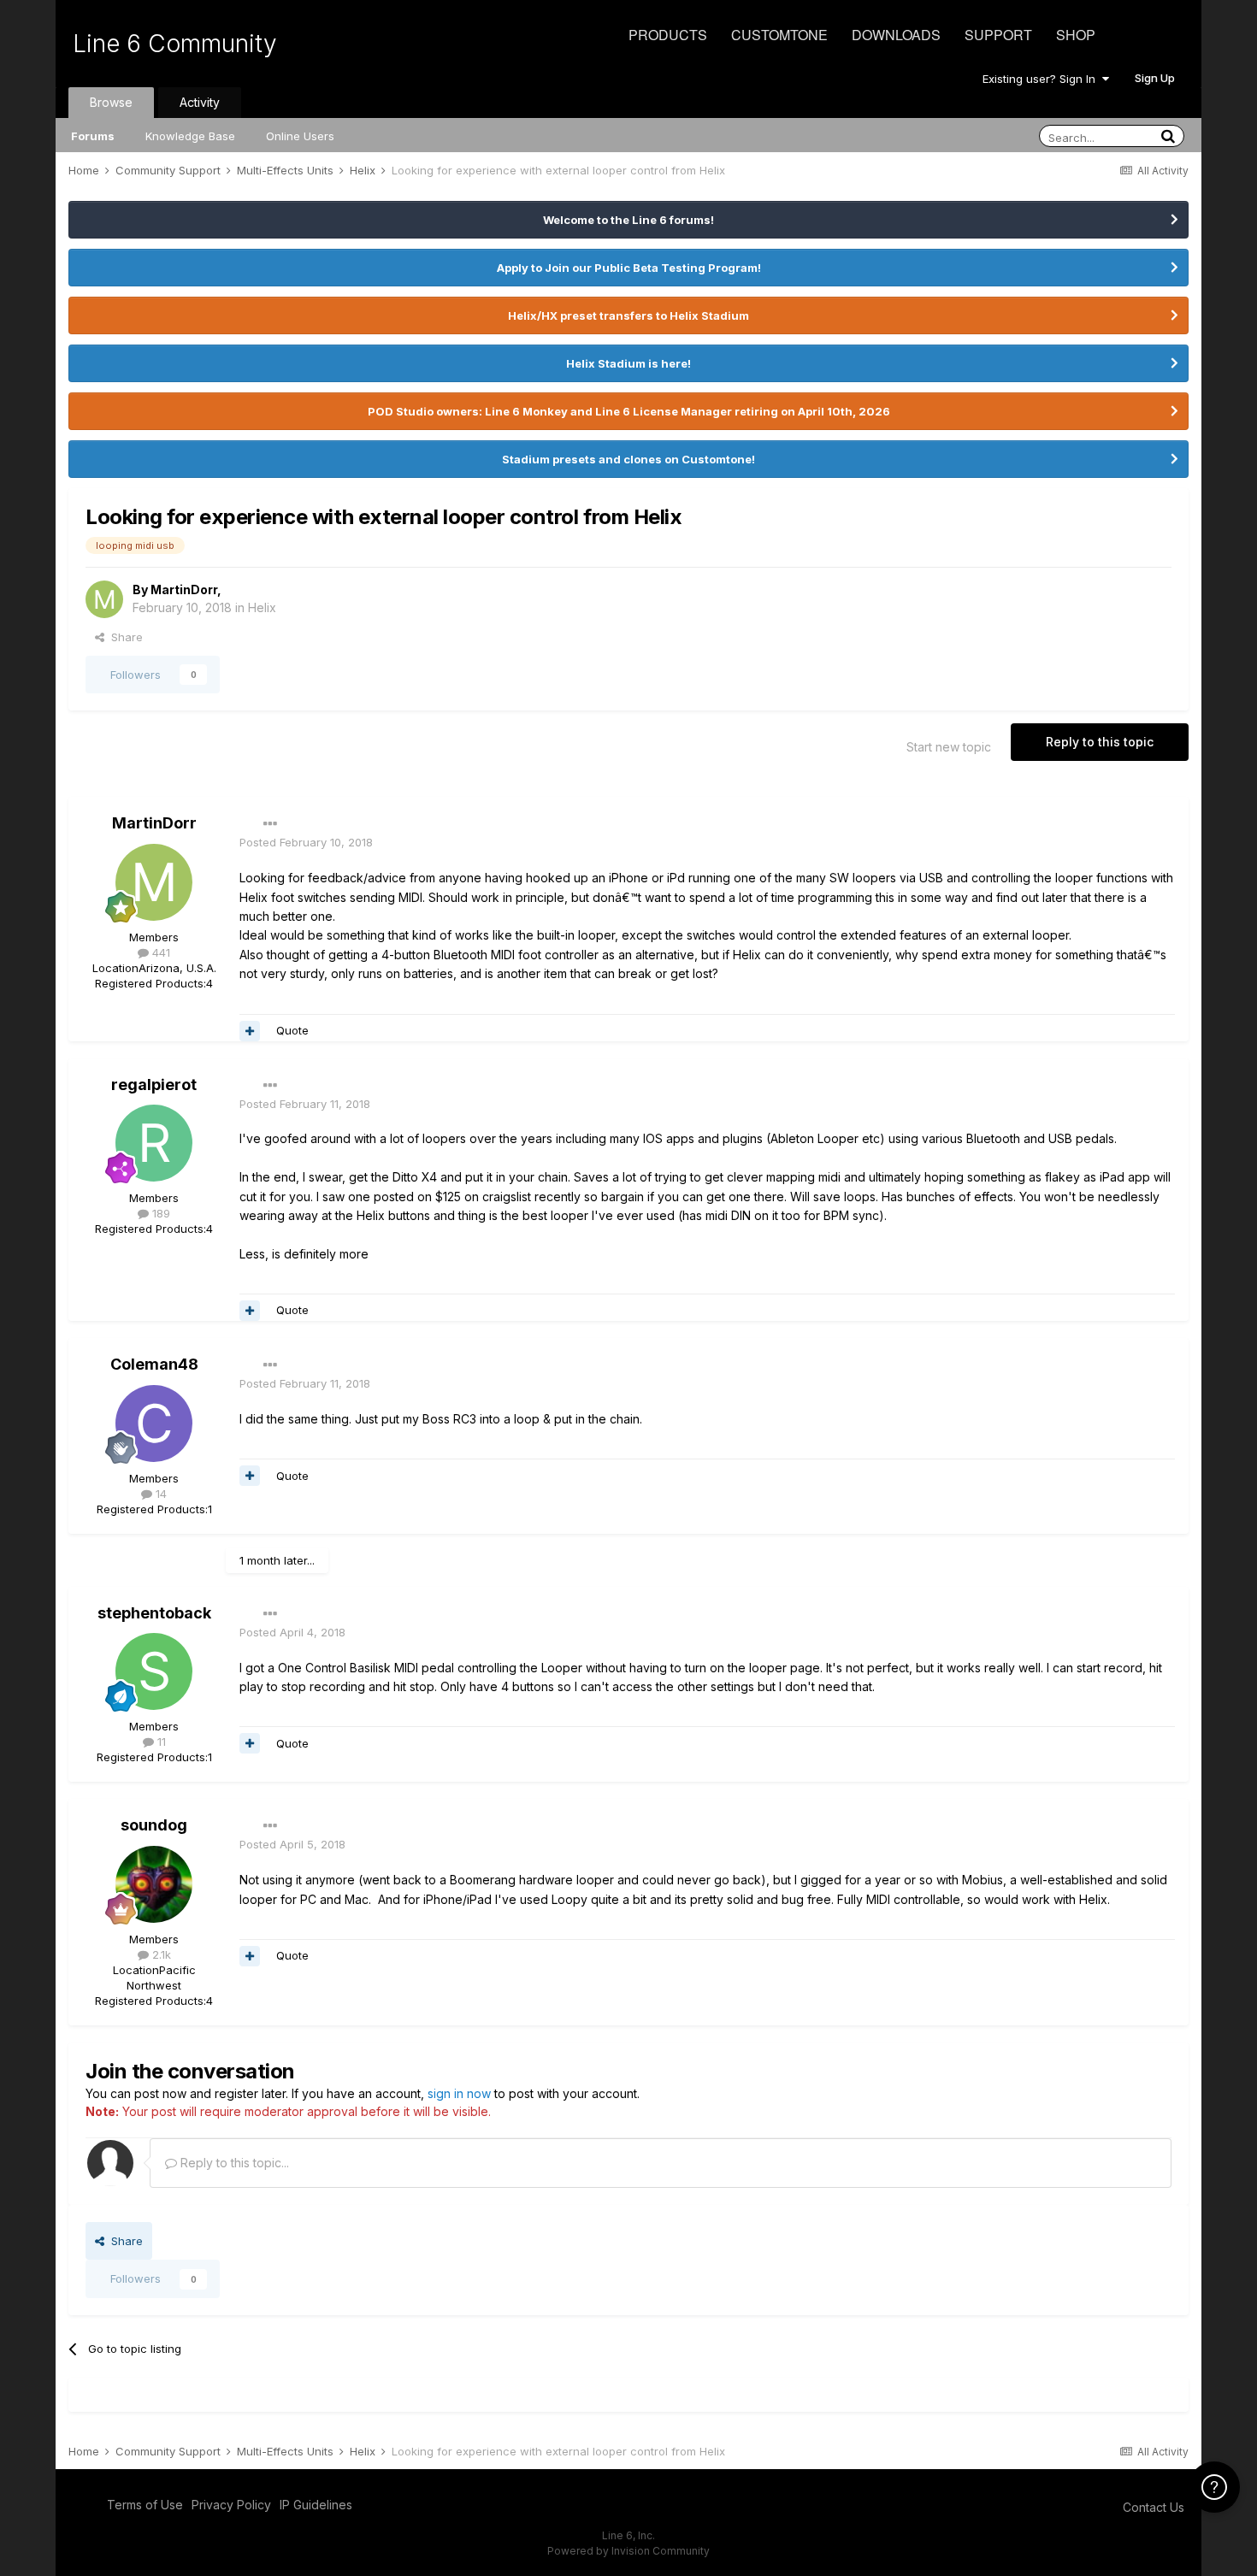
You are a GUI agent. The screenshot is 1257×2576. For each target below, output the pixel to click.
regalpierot (154, 1085)
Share (124, 637)
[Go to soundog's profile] (154, 1884)
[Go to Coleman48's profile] (154, 1424)
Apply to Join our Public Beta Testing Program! (629, 268)
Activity (200, 102)
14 (159, 1494)
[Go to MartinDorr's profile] (104, 599)
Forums (93, 136)
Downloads (896, 35)
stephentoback (154, 1613)
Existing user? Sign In (1042, 79)
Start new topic (949, 747)
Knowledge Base (190, 136)
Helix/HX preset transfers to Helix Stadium (628, 315)
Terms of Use (145, 2505)
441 (159, 952)
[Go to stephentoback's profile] (154, 1671)
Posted (306, 842)
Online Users (300, 136)
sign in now (459, 2093)
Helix (262, 607)
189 (159, 1213)
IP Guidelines (316, 2505)
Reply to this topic (1100, 742)
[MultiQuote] (250, 1031)
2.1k (160, 1954)
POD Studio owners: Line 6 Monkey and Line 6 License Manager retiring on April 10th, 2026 (629, 411)
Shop (1076, 35)
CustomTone (779, 35)
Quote (292, 1030)
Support (998, 35)
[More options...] (270, 824)
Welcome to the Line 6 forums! (628, 220)
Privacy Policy (231, 2505)
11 (160, 1742)
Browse (111, 102)
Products (668, 35)
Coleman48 (154, 1364)
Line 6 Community (175, 44)
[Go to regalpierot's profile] (154, 1143)
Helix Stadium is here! (628, 363)
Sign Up (1155, 78)
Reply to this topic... (233, 2163)
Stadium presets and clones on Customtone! (628, 459)
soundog (154, 1825)
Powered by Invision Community (628, 2551)
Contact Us (1154, 2507)
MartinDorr (184, 589)
